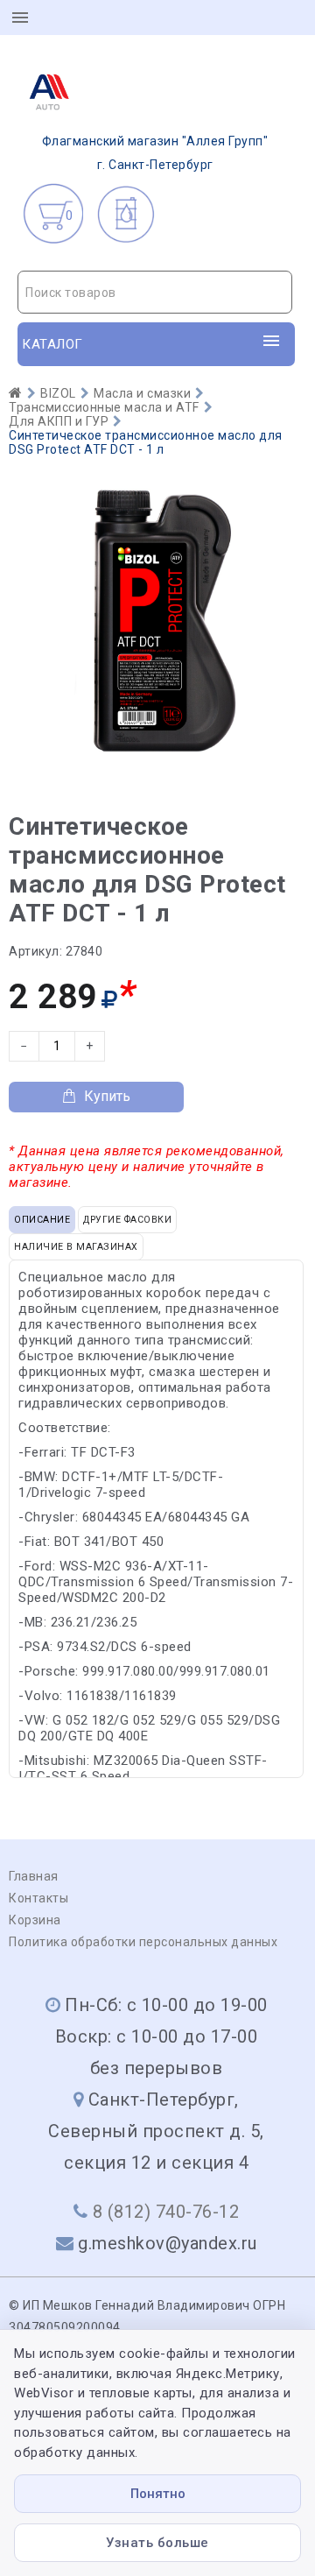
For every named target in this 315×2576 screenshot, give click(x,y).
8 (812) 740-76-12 (166, 2212)
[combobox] (155, 292)
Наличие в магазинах (76, 1247)
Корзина (35, 1920)
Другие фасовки (127, 1220)
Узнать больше (157, 2543)
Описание (42, 1220)
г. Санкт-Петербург (155, 153)
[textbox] (155, 293)
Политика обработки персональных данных (143, 1942)
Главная (34, 1876)
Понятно (158, 2494)
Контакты (38, 1898)
